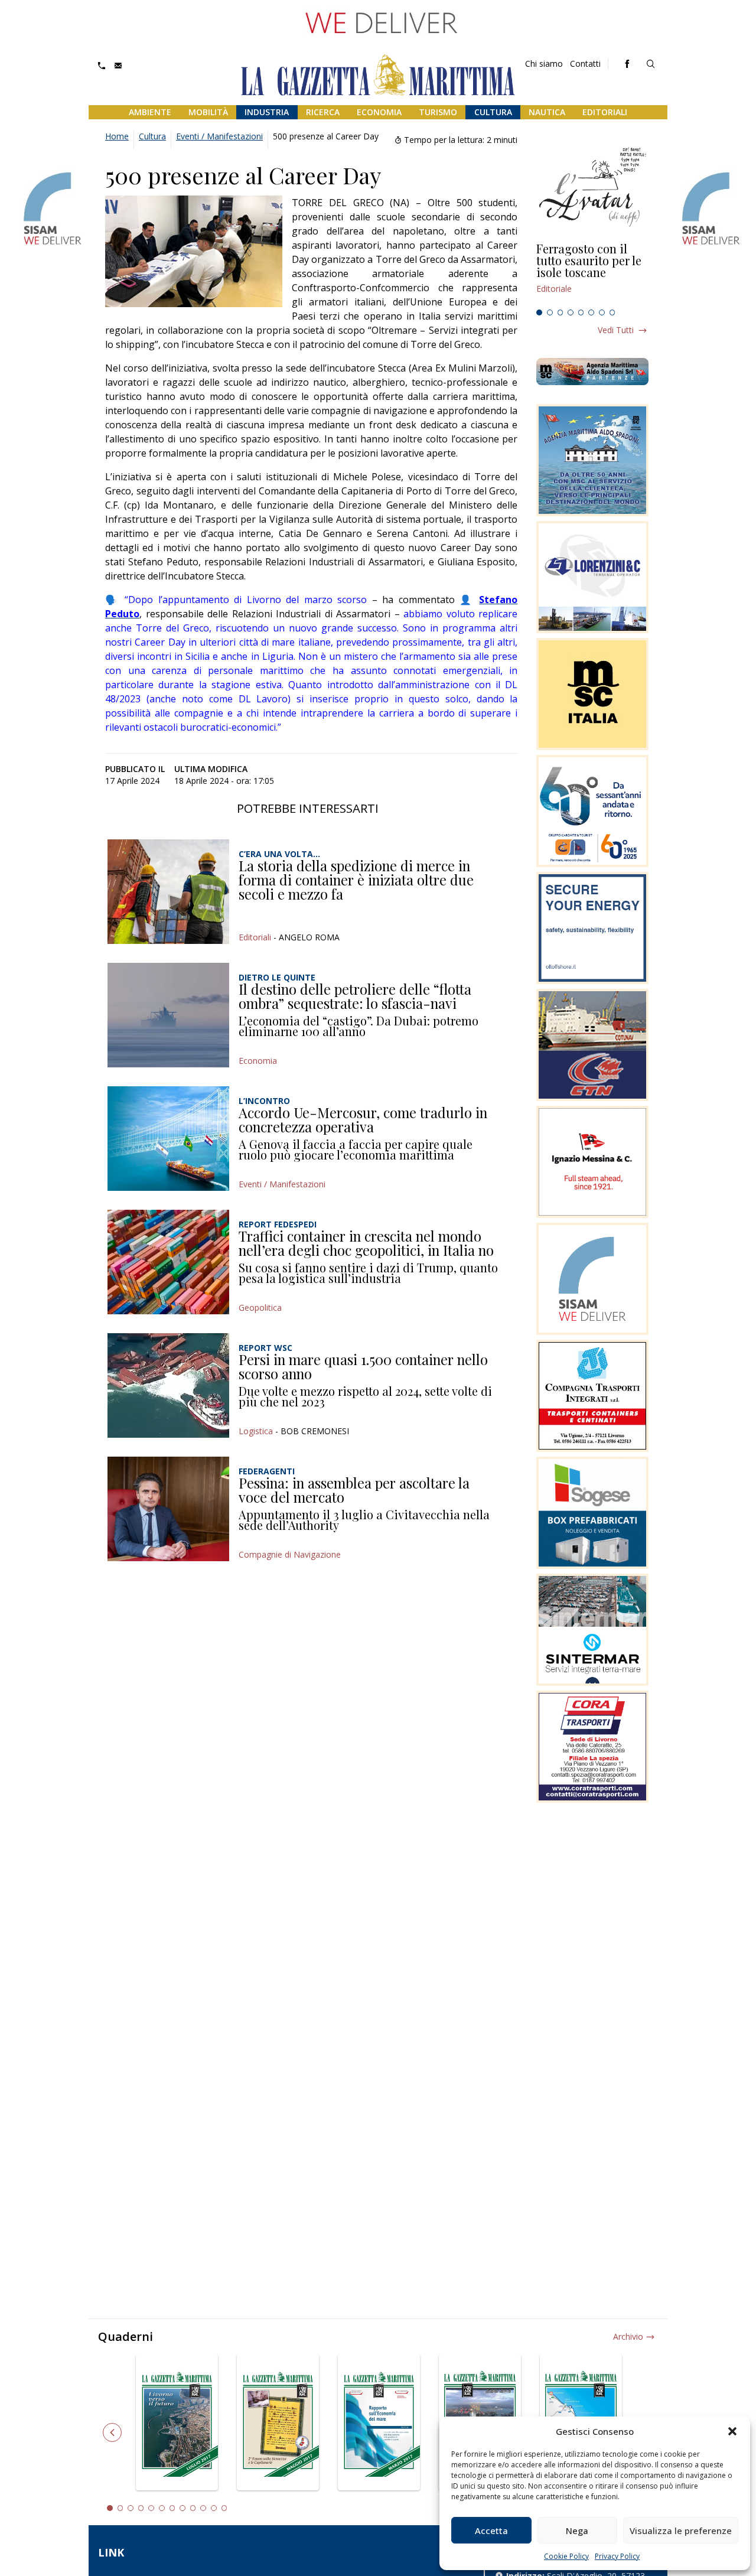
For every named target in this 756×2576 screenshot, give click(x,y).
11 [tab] (214, 2508)
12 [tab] (224, 2508)
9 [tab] (193, 2508)
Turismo (438, 112)
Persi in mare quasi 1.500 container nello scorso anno (363, 1366)
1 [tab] (539, 312)
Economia (379, 112)
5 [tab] (581, 312)
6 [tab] (591, 312)
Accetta (491, 2531)
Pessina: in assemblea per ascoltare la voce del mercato (354, 1490)
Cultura (493, 112)
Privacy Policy (617, 2556)
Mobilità (208, 112)
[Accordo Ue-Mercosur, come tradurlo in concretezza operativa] (168, 1139)
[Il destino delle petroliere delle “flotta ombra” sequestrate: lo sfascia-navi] (168, 1015)
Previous (112, 2432)
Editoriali (605, 112)
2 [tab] (550, 312)
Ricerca (323, 112)
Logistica (256, 1431)
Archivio (628, 2336)
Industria (267, 112)
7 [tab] (602, 312)
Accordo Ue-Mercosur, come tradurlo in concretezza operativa (363, 1119)
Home (117, 136)
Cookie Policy (566, 2556)
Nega (577, 2531)
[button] (732, 2431)
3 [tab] (561, 312)
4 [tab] (571, 312)
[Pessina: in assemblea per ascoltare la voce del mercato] (168, 1509)
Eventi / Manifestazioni (219, 136)
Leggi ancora (592, 273)
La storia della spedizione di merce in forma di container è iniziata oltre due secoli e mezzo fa (356, 879)
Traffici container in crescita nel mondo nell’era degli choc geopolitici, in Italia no (366, 1243)
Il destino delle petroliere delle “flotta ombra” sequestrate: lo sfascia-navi (355, 996)
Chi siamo (544, 63)
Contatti (585, 63)
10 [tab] (203, 2508)
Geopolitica (260, 1307)
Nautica (547, 112)
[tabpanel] (592, 273)
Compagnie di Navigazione (290, 1554)
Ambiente (150, 112)
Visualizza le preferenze (681, 2531)
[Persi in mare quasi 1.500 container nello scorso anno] (168, 1385)
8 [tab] (612, 312)
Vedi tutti (616, 330)
